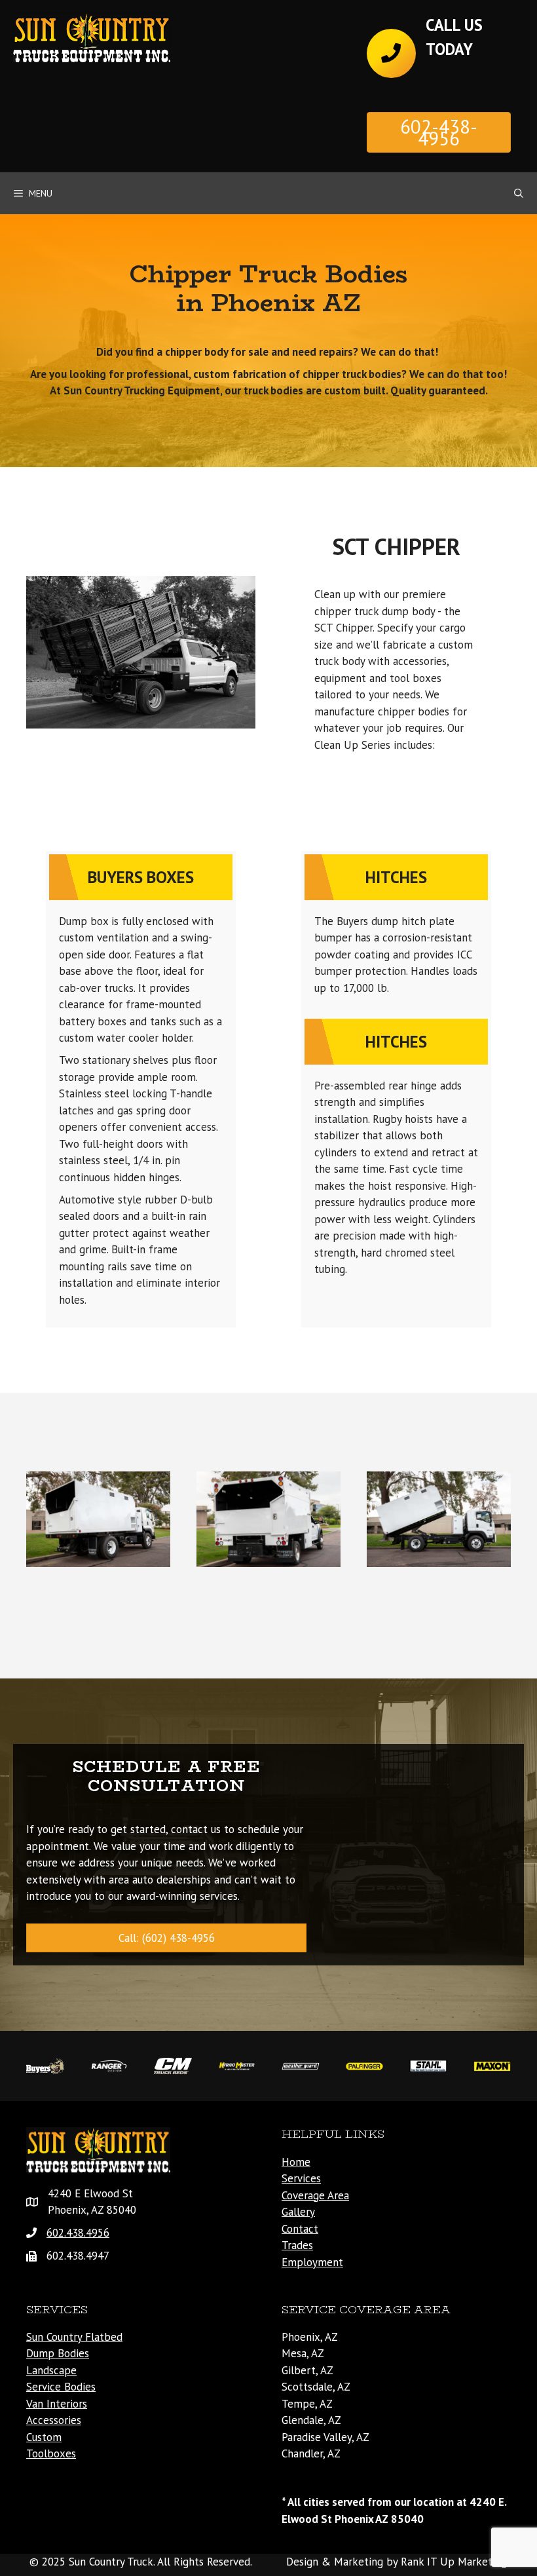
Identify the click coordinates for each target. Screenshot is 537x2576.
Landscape (51, 2370)
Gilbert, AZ (307, 2370)
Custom (44, 2437)
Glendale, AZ (311, 2420)
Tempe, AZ (307, 2404)
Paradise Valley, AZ (325, 2437)
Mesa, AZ (303, 2353)
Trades (297, 2245)
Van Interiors (57, 2404)
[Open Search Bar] (519, 193)
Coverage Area (315, 2195)
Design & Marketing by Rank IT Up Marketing (397, 2562)
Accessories (54, 2420)
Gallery (298, 2212)
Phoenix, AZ (310, 2337)
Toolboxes (51, 2453)
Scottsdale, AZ (316, 2387)
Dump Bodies (58, 2353)
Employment (312, 2262)
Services (301, 2178)
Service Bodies (61, 2387)
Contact (300, 2229)
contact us (196, 1829)
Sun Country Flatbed (74, 2337)
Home (296, 2162)
